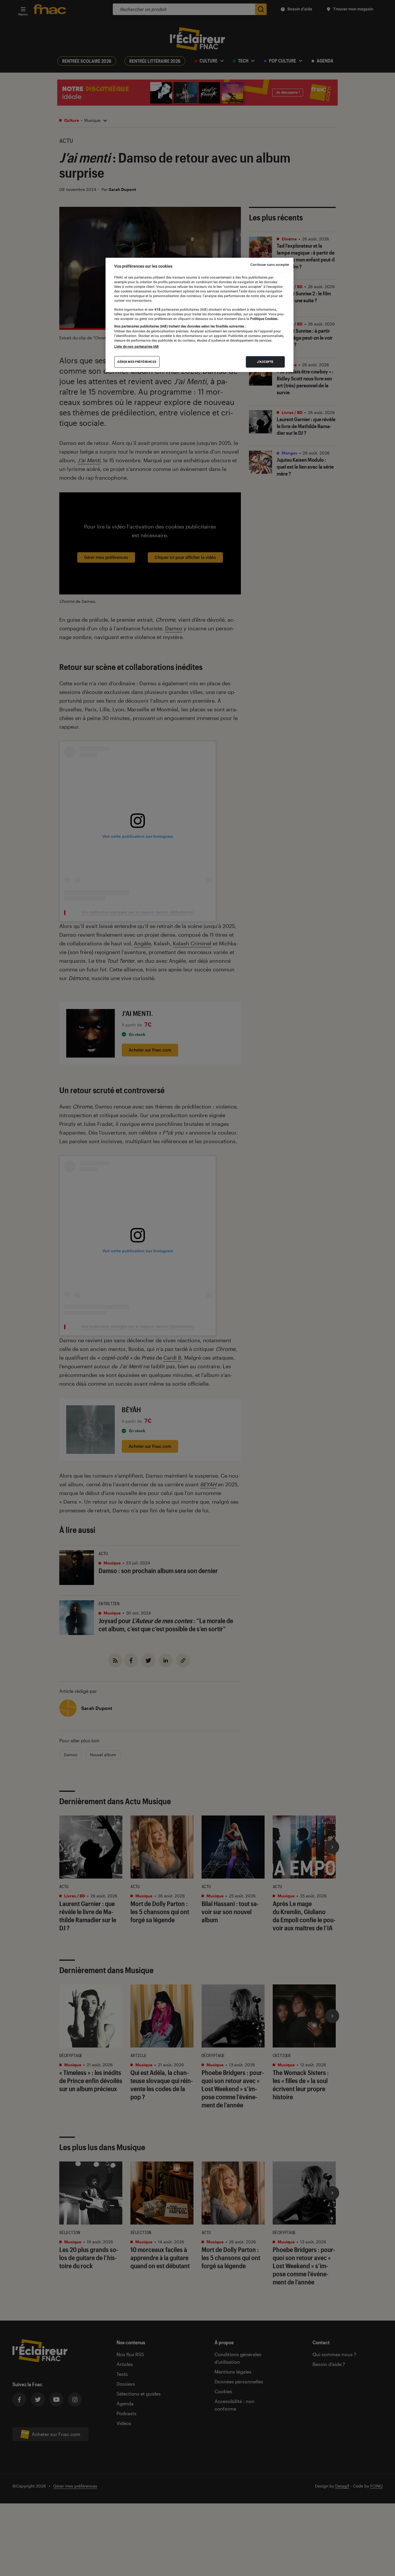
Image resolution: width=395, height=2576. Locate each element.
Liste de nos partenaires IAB (136, 346)
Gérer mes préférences (137, 361)
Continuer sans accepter (270, 265)
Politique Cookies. (264, 318)
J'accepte (265, 361)
